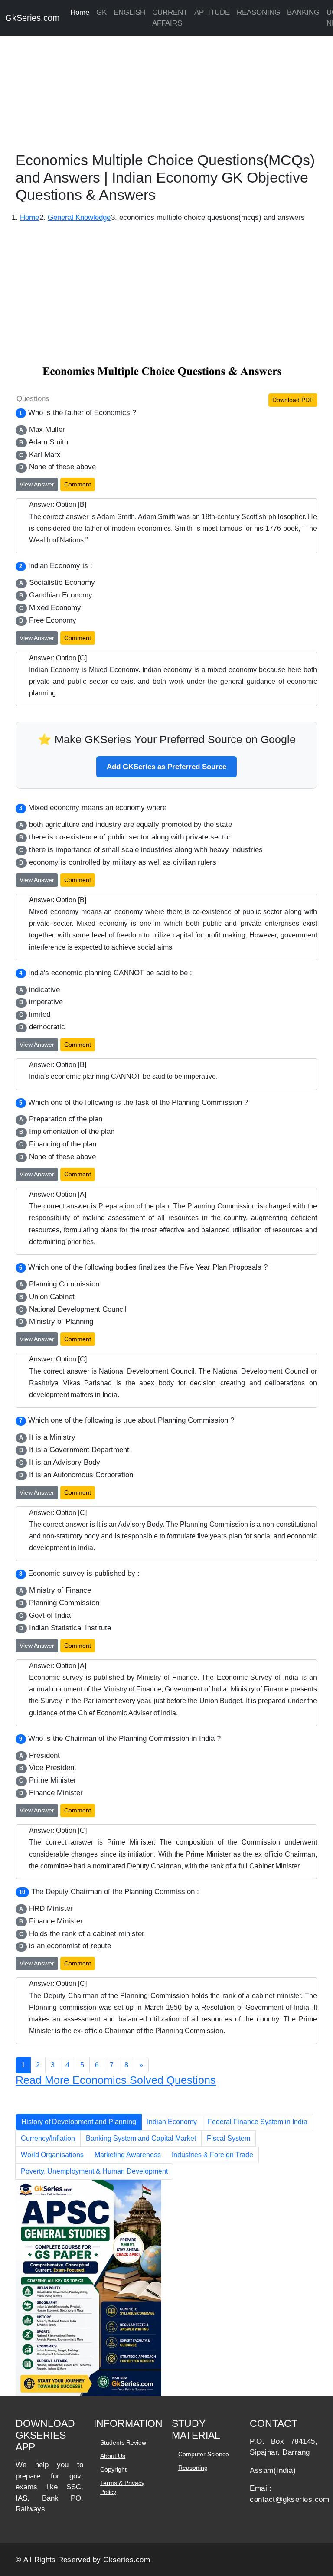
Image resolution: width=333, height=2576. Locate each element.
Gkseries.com (127, 2560)
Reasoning (193, 2468)
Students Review (123, 2442)
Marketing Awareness (128, 2155)
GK (101, 12)
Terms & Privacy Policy (122, 2487)
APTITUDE (212, 12)
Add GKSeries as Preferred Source (166, 767)
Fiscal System (229, 2138)
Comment (78, 484)
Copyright (113, 2469)
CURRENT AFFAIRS (170, 18)
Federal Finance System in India (258, 2122)
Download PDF (293, 400)
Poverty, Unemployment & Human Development (94, 2171)
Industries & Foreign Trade (212, 2155)
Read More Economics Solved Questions (116, 2080)
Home (80, 12)
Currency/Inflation (48, 2138)
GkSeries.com (33, 18)
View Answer (37, 484)
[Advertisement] (166, 91)
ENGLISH (129, 12)
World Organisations (52, 2155)
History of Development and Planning (79, 2122)
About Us (113, 2456)
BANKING (303, 12)
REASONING (258, 12)
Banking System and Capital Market (141, 2138)
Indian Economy (172, 2122)
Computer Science (204, 2454)
